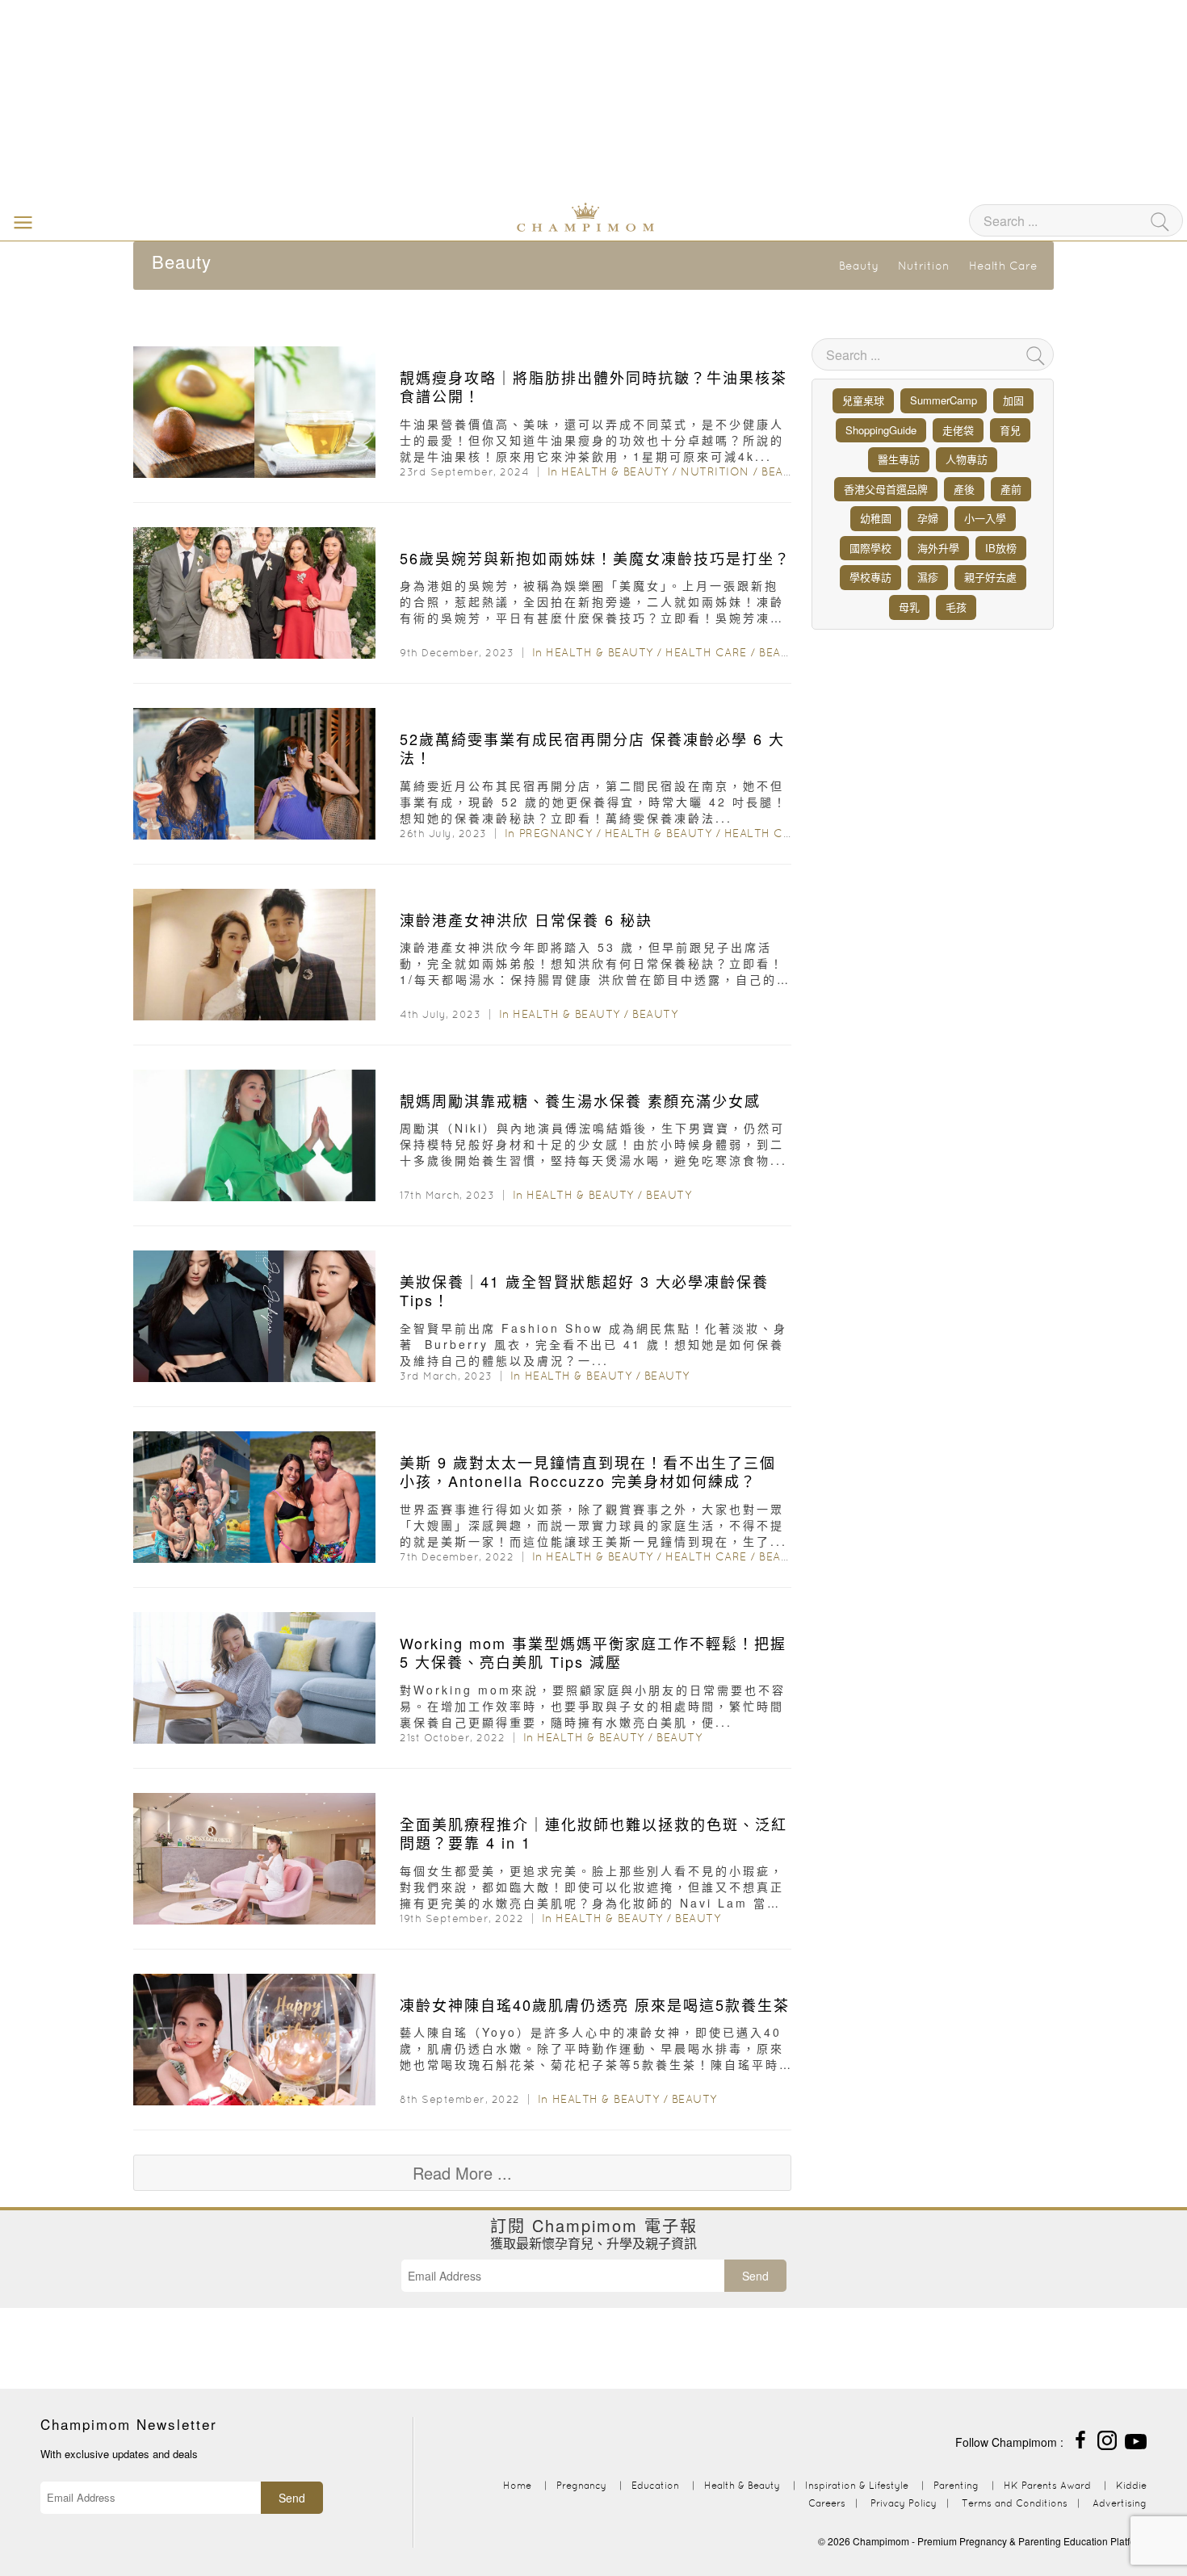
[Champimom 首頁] (484, 216)
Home (517, 2485)
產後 (964, 489)
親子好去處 (990, 577)
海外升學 (938, 548)
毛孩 (956, 607)
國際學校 (870, 548)
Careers (827, 2503)
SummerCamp (944, 400)
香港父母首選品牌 (886, 489)
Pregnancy (556, 833)
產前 (1011, 489)
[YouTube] (1136, 2438)
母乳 (909, 607)
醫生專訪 (899, 459)
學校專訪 (870, 577)
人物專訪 (967, 459)
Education (655, 2485)
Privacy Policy (904, 2503)
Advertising (1120, 2503)
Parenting (956, 2485)
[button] (19, 221)
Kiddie (1131, 2485)
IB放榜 (1001, 548)
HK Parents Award (1047, 2485)
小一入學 (985, 518)
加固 (1013, 400)
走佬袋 (958, 430)
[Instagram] (1107, 2438)
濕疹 (928, 577)
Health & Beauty (615, 471)
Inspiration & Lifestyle (857, 2485)
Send (755, 2276)
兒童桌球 (863, 400)
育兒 (1010, 430)
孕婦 (928, 518)
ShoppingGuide (881, 430)
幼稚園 (876, 518)
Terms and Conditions (1015, 2503)
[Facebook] (1080, 2438)
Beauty (859, 266)
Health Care (1003, 266)
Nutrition (924, 266)
